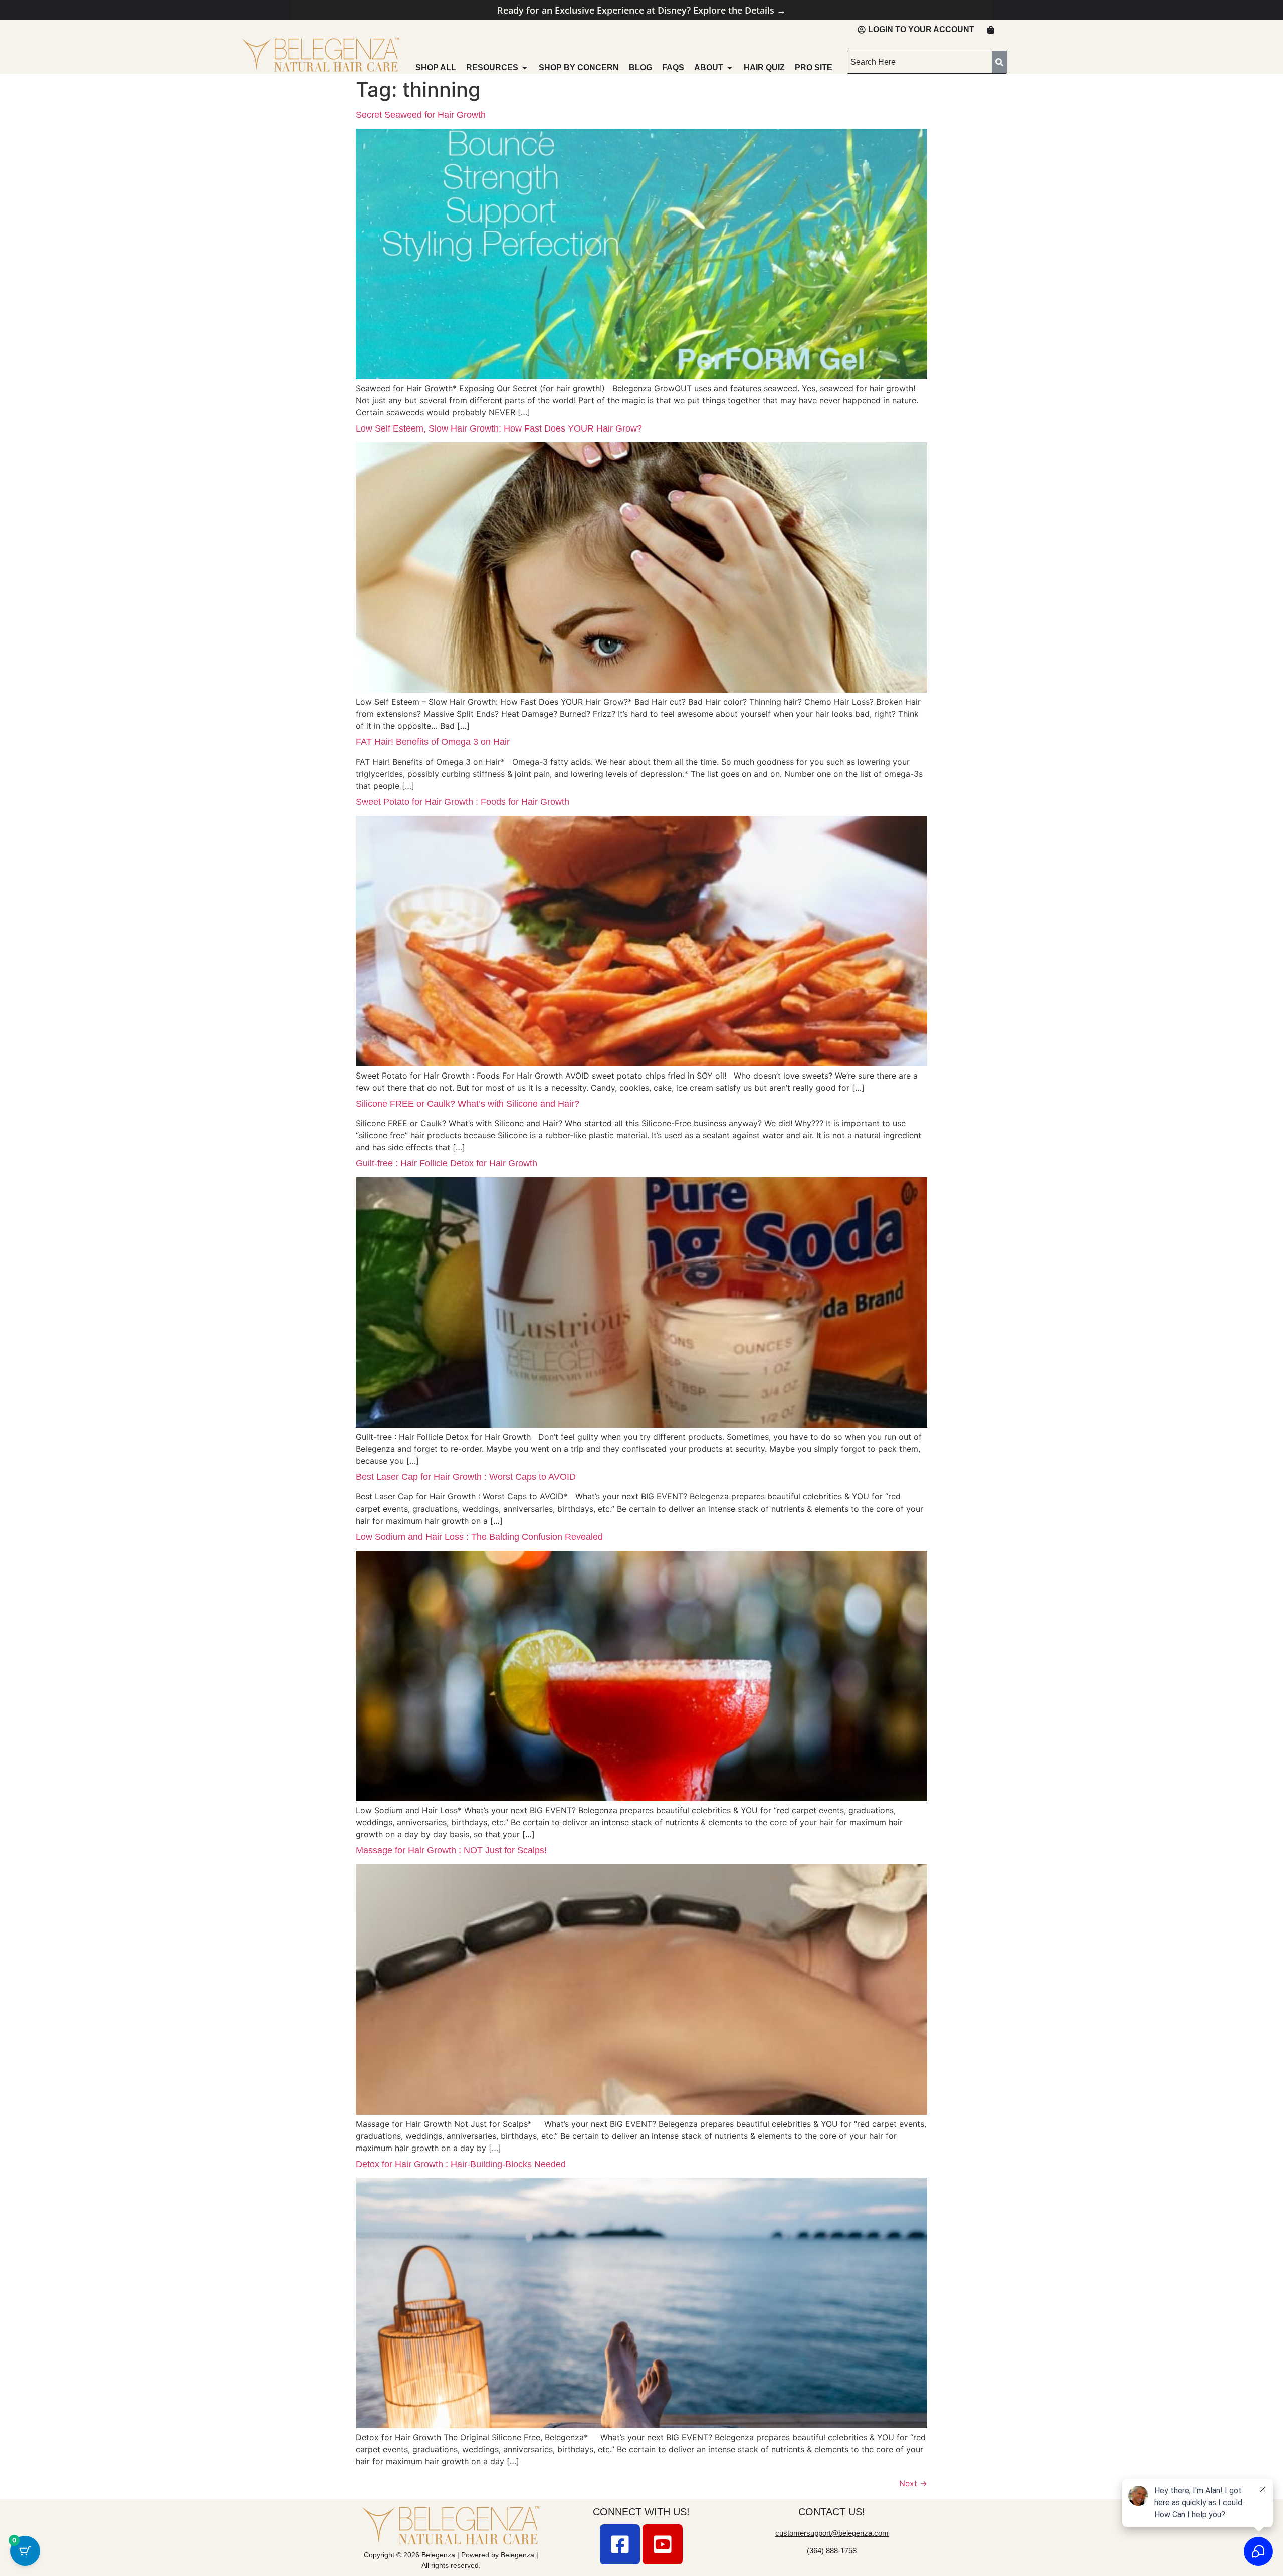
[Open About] (730, 68)
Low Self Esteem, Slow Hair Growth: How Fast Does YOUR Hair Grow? (499, 428)
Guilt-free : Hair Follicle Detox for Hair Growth (447, 1163)
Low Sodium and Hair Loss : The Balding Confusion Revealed (479, 1537)
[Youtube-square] (663, 2544)
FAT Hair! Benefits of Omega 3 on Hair (433, 742)
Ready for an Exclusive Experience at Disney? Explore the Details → (641, 10)
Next (913, 2483)
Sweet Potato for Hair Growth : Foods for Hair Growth (463, 802)
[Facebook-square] (620, 2544)
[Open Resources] (525, 68)
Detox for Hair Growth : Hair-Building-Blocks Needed (461, 2164)
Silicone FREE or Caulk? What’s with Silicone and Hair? (468, 1104)
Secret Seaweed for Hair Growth (421, 115)
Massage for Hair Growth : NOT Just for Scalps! (451, 1850)
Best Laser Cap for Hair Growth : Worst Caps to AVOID (466, 1477)
